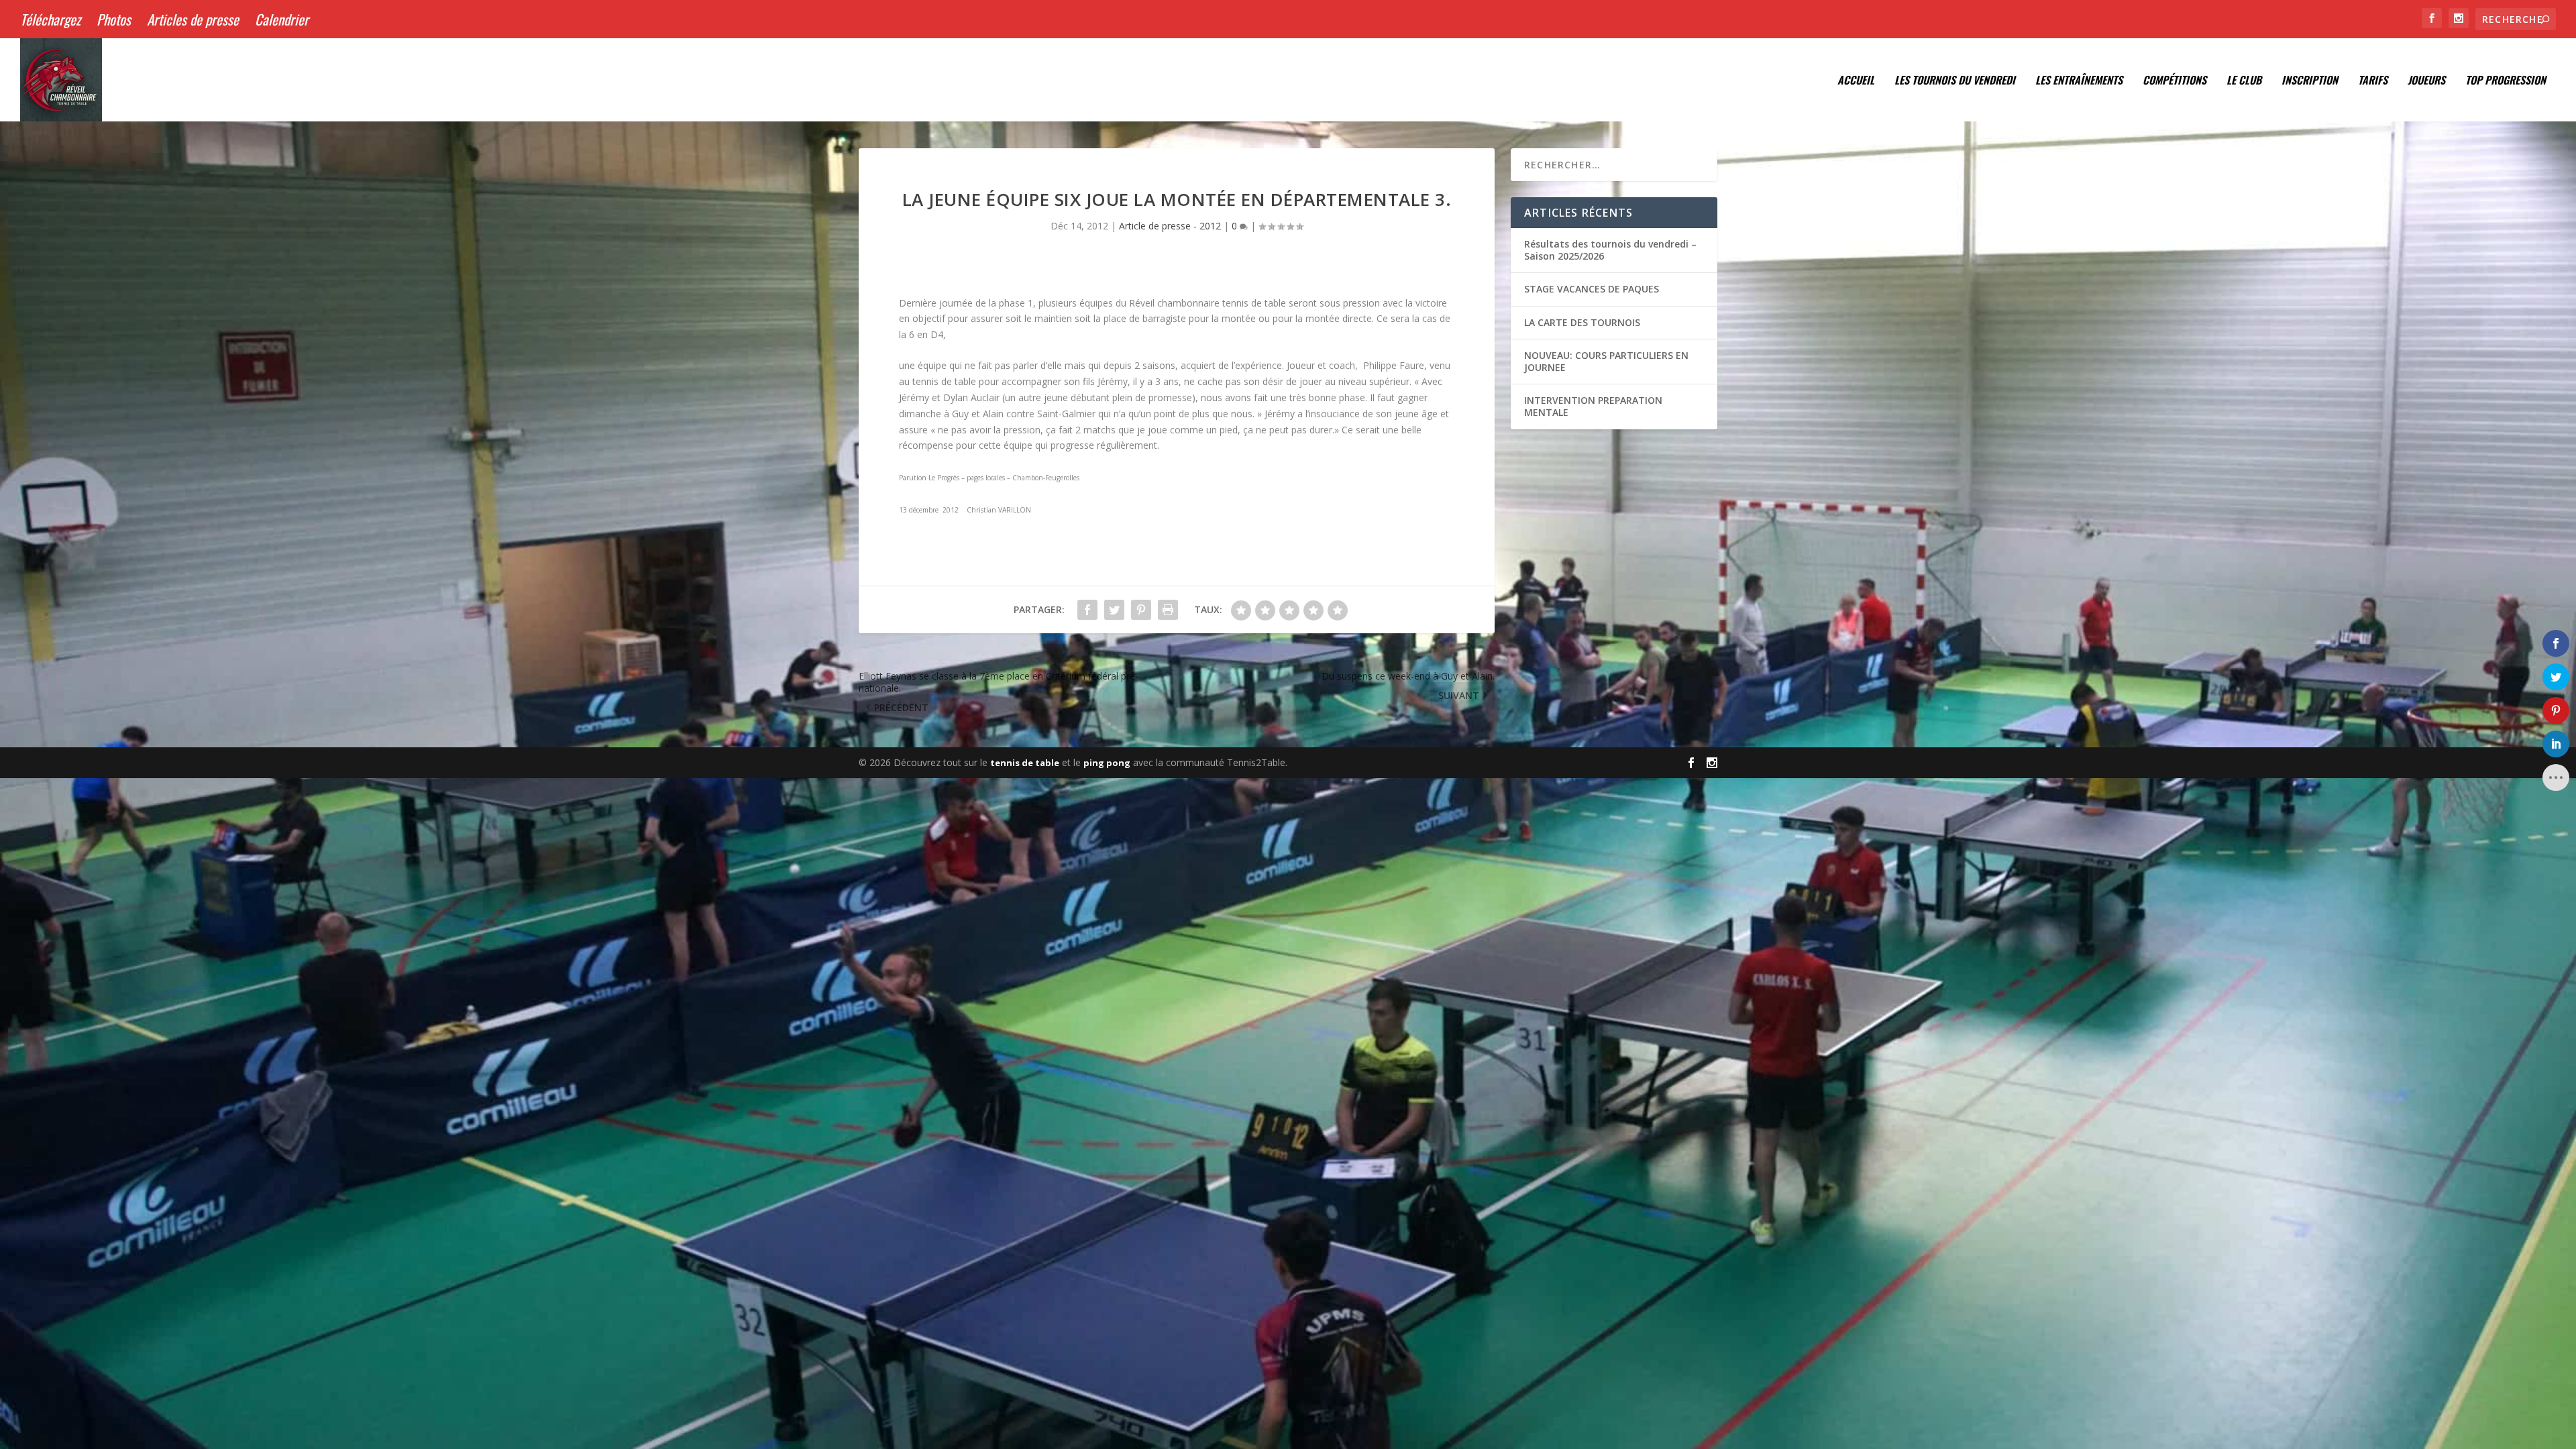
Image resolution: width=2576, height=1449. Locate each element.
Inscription (2310, 81)
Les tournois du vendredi (1955, 81)
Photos (114, 19)
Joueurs (2426, 81)
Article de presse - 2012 (1170, 226)
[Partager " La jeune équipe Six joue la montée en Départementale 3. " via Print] (1168, 610)
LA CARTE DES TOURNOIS (1582, 322)
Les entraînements (2079, 81)
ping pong (1107, 763)
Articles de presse (193, 19)
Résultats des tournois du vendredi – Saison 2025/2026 (1610, 250)
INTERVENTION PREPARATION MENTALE (1593, 406)
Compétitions (2175, 81)
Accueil (1856, 81)
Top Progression (2506, 81)
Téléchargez (50, 19)
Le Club (2244, 81)
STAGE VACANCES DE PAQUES (1592, 289)
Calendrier (282, 19)
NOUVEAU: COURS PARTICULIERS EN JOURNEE (1606, 361)
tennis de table (1025, 763)
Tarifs (2373, 81)
